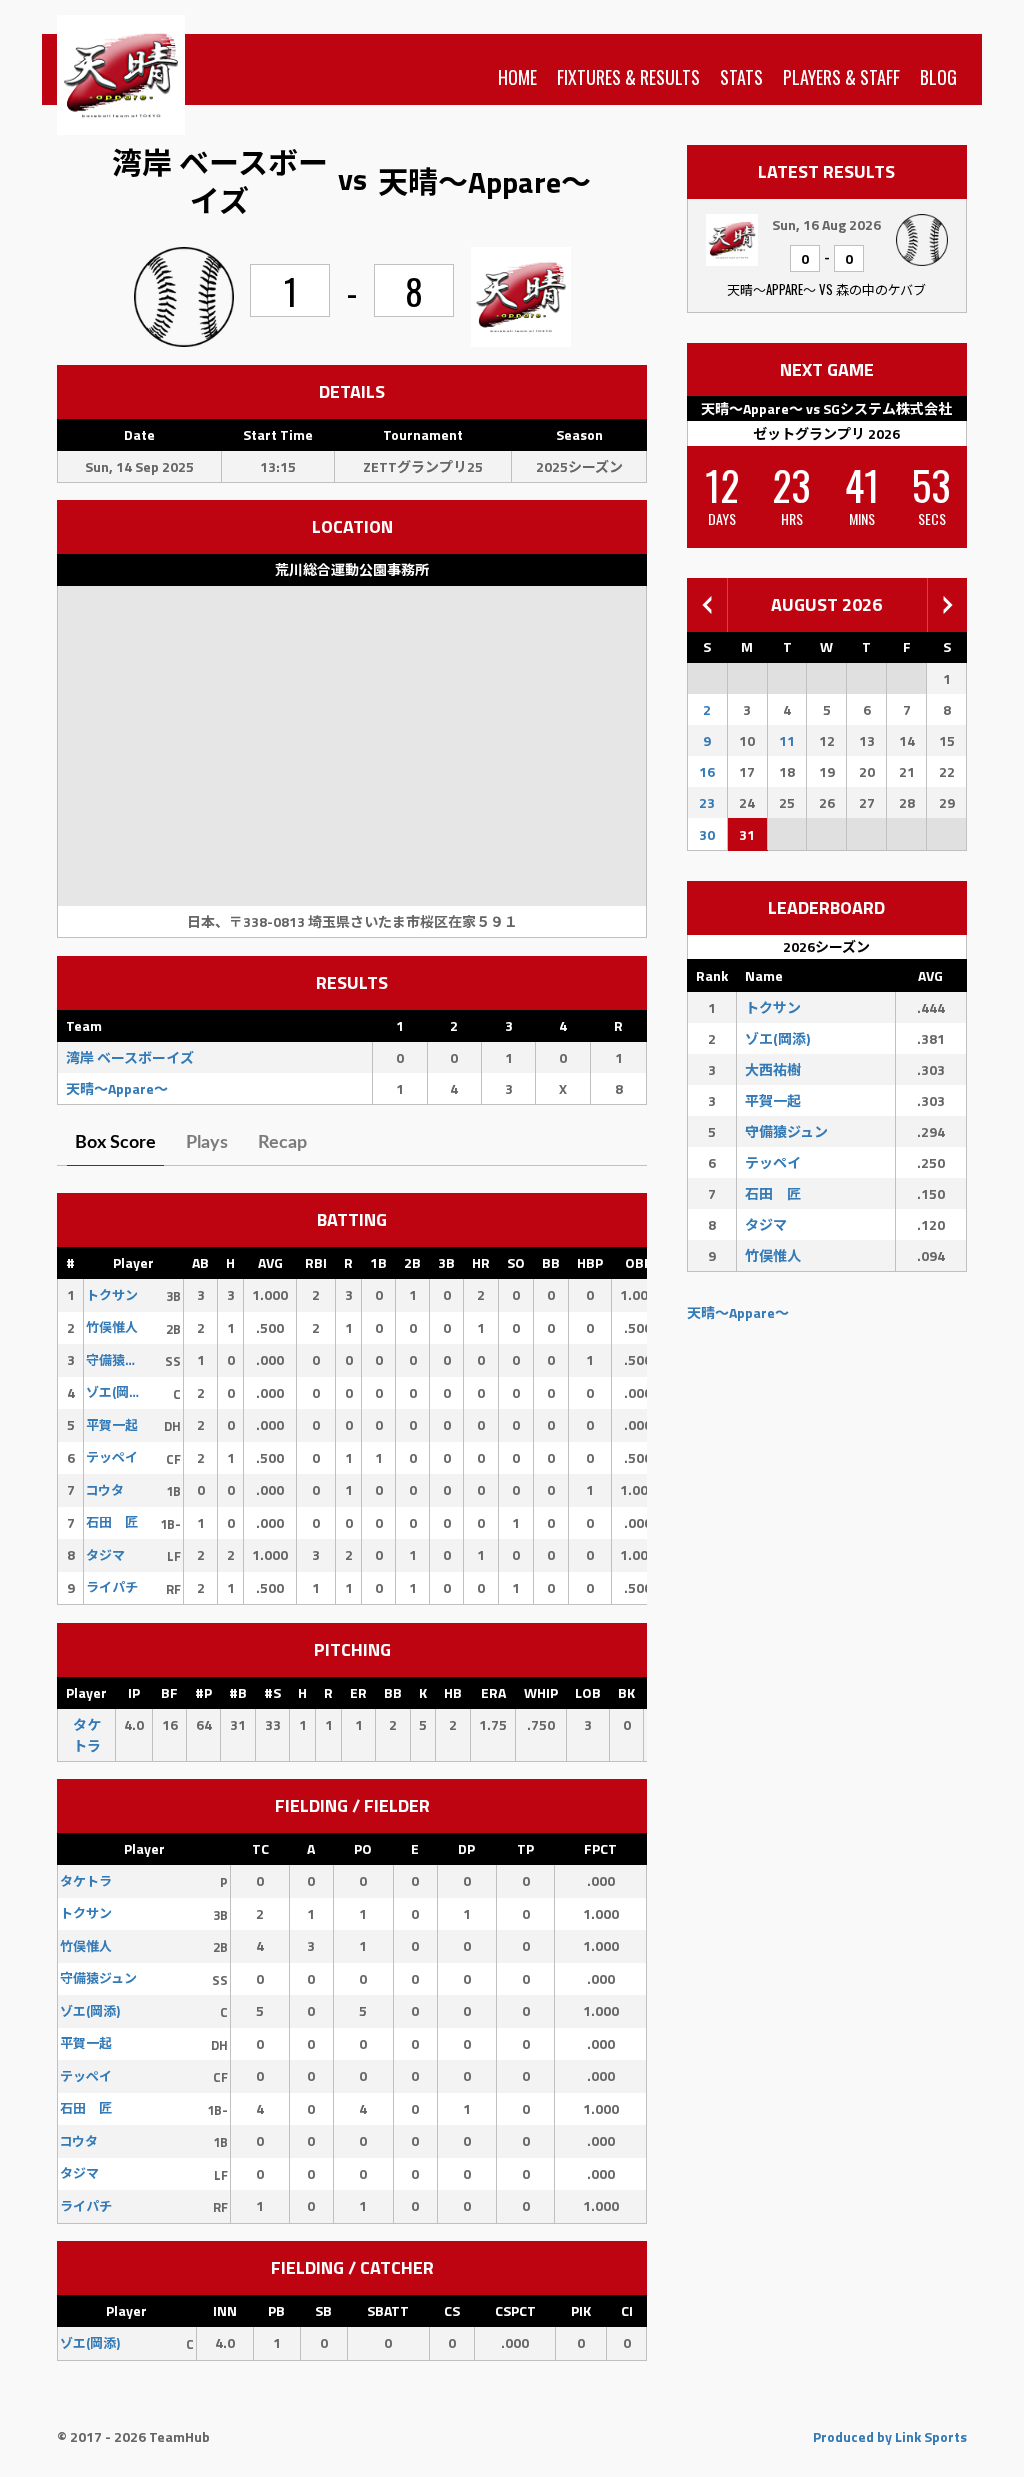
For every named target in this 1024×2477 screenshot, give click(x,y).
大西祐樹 (773, 1069)
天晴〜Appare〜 (738, 1312)
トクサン (773, 1007)
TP (525, 1848)
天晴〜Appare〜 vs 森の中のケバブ (826, 289)
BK (626, 1692)
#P (203, 1692)
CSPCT (515, 2310)
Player (133, 1262)
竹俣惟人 (773, 1255)
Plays (207, 1143)
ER (358, 1692)
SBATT (388, 2310)
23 (707, 802)
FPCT (600, 1848)
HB (453, 1692)
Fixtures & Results (628, 77)
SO (516, 1262)
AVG (270, 1262)
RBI (316, 1262)
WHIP (541, 1692)
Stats (741, 77)
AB (200, 1262)
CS (452, 2310)
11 (787, 740)
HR (481, 1262)
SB (323, 2310)
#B (238, 1692)
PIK (581, 2310)
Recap (282, 1143)
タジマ (766, 1224)
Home (517, 77)
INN (225, 2310)
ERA (493, 1692)
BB (551, 1262)
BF (169, 1692)
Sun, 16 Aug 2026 (826, 224)
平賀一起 (773, 1100)
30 (707, 834)
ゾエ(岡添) (777, 1038)
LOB (588, 1692)
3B (446, 1262)
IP (134, 1692)
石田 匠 (773, 1193)
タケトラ (87, 1735)
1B (378, 1262)
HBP (590, 1262)
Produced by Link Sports (890, 2436)
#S (272, 1692)
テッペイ (773, 1162)
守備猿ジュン (786, 1131)
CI (627, 2310)
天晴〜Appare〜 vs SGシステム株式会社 (826, 408)
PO (363, 1848)
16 (707, 771)
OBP (638, 1262)
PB (276, 2310)
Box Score (115, 1143)
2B (412, 1262)
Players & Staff (841, 77)
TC (260, 1848)
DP (466, 1848)
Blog (938, 77)
